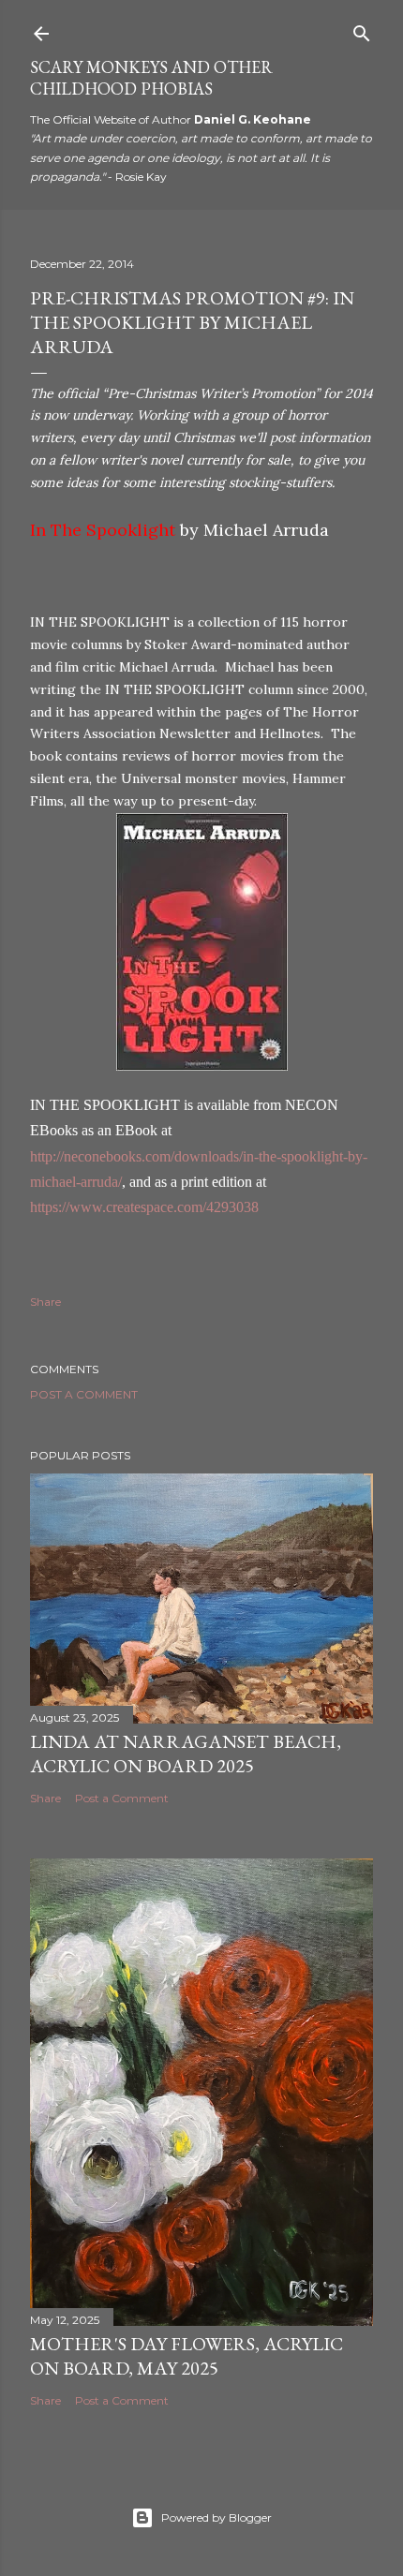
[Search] (362, 30)
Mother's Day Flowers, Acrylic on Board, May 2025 (187, 2356)
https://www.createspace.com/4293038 (144, 1207)
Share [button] (45, 1302)
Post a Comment (84, 1394)
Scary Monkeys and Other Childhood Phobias (151, 78)
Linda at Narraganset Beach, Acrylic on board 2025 (186, 1754)
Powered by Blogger (216, 2517)
